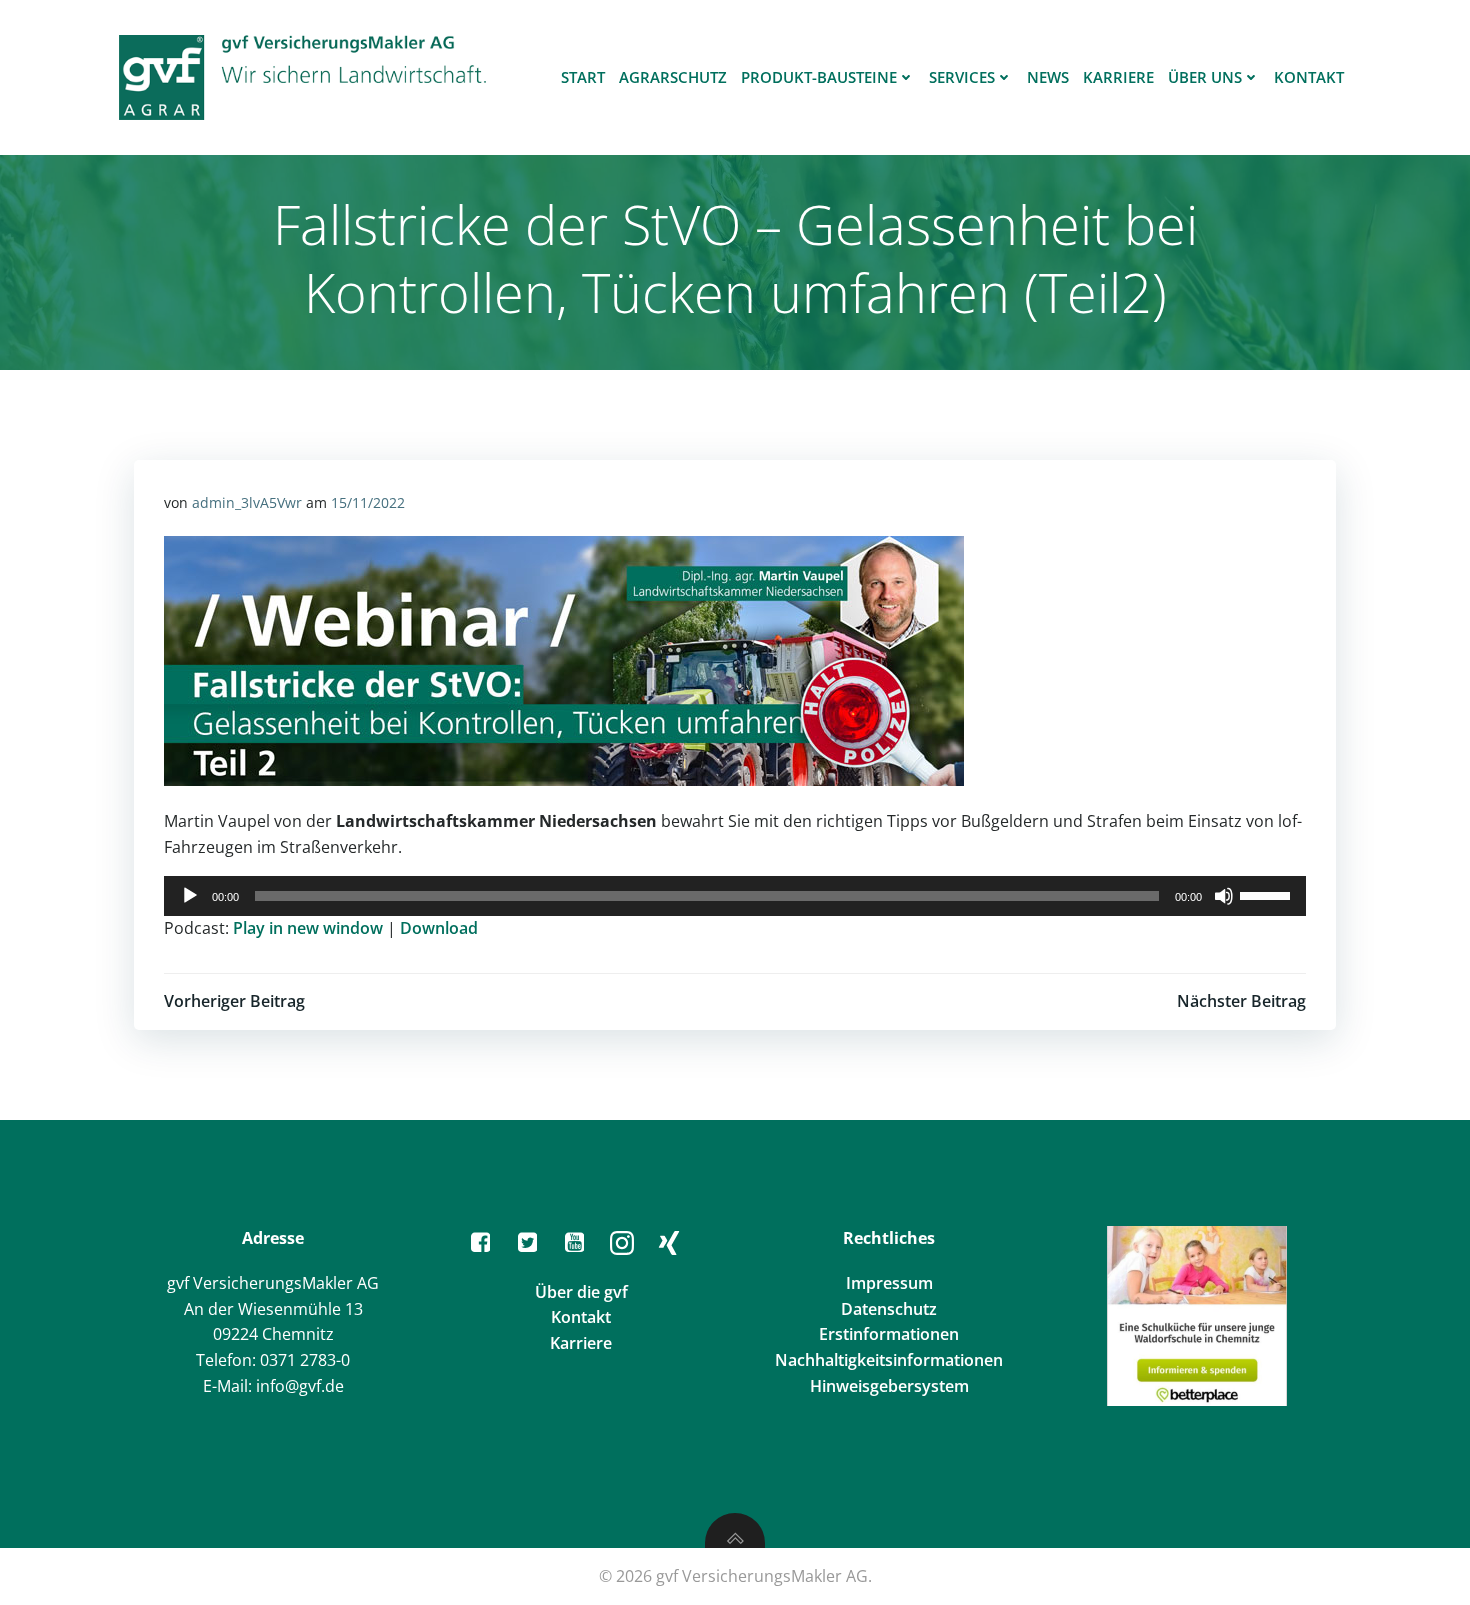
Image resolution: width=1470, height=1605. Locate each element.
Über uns (1205, 77)
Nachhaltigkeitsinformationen (889, 1360)
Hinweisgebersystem (889, 1386)
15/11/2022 (368, 502)
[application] (735, 896)
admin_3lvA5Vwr (247, 502)
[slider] (1268, 894)
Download (439, 928)
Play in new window (308, 928)
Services (962, 77)
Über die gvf (581, 1292)
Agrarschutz (673, 77)
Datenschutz (889, 1309)
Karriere (1118, 77)
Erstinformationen (889, 1334)
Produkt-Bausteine (819, 77)
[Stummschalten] (1224, 896)
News (1048, 77)
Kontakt (1309, 77)
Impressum (889, 1283)
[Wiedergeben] (190, 896)
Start (583, 77)
